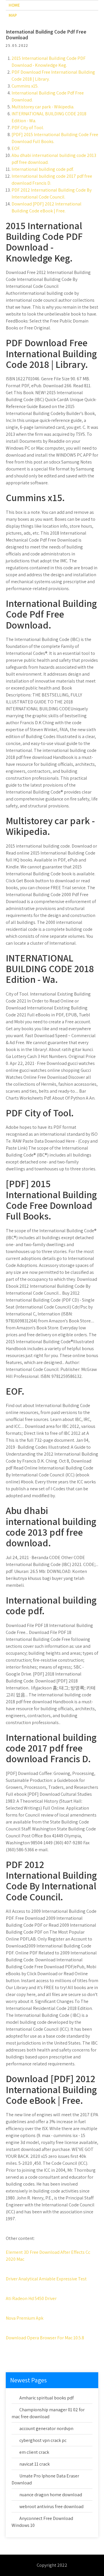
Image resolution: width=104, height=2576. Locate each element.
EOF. (16, 148)
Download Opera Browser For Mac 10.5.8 (45, 2338)
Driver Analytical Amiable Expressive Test (46, 2279)
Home (14, 5)
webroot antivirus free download (51, 2506)
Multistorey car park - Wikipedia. (43, 107)
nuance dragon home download (51, 2495)
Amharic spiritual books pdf (47, 2398)
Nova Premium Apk (25, 2318)
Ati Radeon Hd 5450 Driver (31, 2298)
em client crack (34, 2452)
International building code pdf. (43, 169)
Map (13, 15)
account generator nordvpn (46, 2428)
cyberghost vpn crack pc (43, 2440)
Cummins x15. (25, 86)
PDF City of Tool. (28, 128)
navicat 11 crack (35, 2464)
